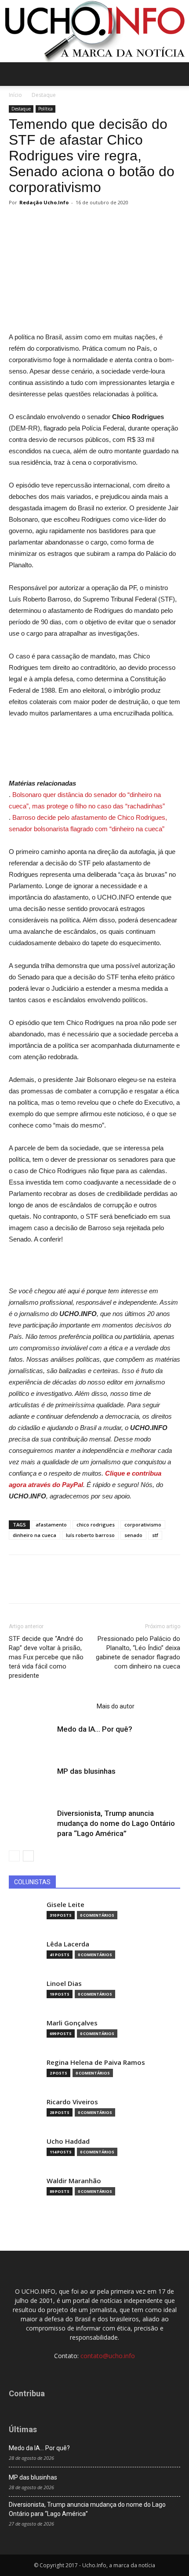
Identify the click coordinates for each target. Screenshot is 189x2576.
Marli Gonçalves (72, 2023)
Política (45, 109)
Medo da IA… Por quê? (95, 1729)
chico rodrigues (96, 1525)
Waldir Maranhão (74, 2181)
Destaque (44, 95)
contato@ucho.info (108, 2356)
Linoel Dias (64, 1984)
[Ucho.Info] (94, 31)
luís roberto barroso (90, 1535)
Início (15, 95)
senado (133, 1535)
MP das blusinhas (86, 1771)
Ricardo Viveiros (72, 2102)
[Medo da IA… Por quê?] (31, 1739)
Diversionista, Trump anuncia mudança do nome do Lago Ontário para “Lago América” (116, 1823)
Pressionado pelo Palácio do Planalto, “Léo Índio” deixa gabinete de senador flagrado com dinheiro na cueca (138, 1653)
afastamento (51, 1525)
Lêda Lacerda (68, 1944)
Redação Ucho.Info (44, 202)
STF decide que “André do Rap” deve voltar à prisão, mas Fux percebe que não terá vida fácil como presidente (46, 1657)
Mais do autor (116, 1706)
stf (155, 1535)
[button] (177, 74)
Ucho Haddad (68, 2141)
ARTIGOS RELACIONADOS (50, 1706)
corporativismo (143, 1525)
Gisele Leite (65, 1905)
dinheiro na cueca (35, 1535)
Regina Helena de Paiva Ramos (96, 2062)
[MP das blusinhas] (31, 1781)
